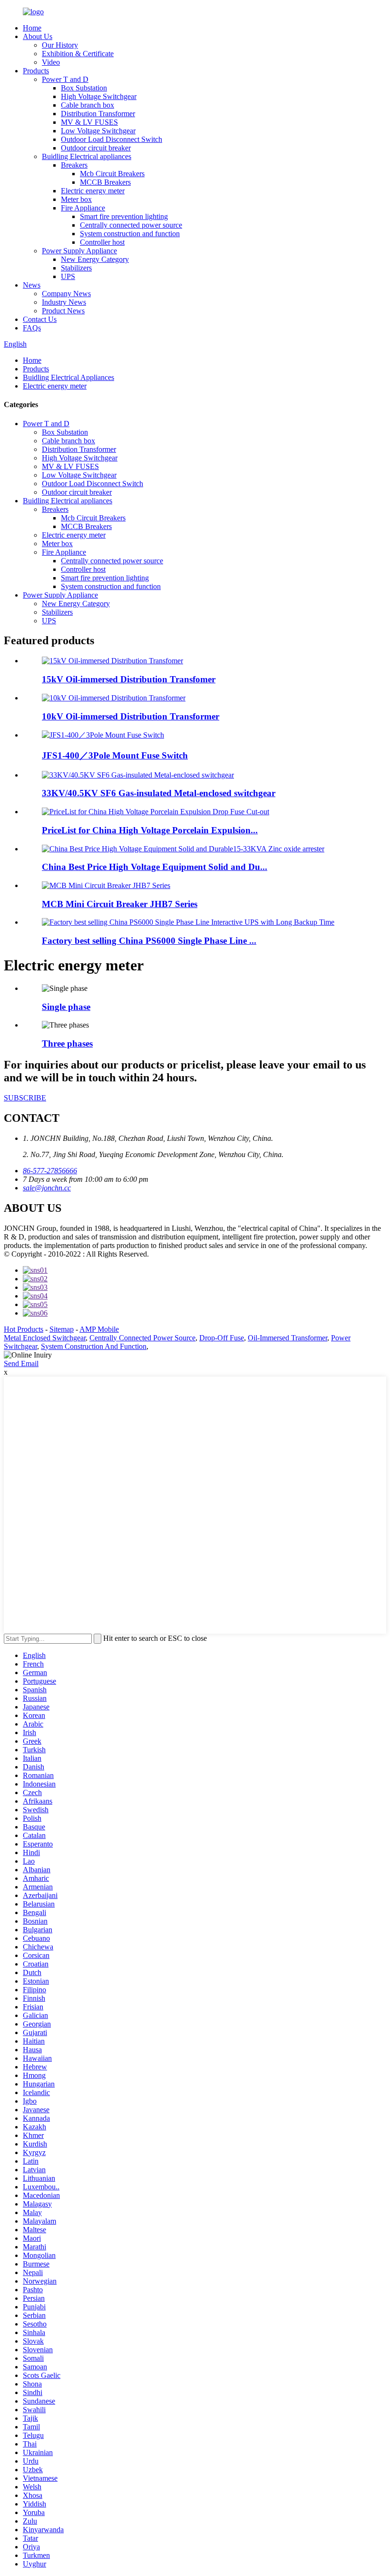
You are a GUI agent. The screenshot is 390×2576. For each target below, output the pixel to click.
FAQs (32, 328)
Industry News (64, 302)
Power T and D (65, 79)
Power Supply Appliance (79, 251)
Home (32, 28)
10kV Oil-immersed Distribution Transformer (131, 716)
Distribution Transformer (98, 114)
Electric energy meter (93, 191)
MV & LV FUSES (89, 122)
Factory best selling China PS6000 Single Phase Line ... (149, 941)
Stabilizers (76, 268)
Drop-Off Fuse (222, 1338)
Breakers (74, 165)
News (32, 285)
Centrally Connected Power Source (142, 1338)
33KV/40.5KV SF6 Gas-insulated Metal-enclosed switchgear (159, 793)
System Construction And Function (94, 1346)
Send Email (21, 1363)
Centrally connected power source (131, 225)
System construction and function (130, 234)
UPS (68, 276)
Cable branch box (88, 105)
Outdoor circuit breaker (96, 148)
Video (51, 62)
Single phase (66, 1007)
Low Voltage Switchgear (98, 131)
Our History (60, 45)
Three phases (67, 1043)
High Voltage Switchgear (99, 96)
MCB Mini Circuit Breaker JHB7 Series (120, 904)
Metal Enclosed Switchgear (45, 1338)
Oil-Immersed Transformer (288, 1338)
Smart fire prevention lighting (124, 216)
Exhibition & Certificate (78, 54)
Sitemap (62, 1329)
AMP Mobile (99, 1329)
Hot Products (24, 1329)
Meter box (76, 199)
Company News (66, 294)
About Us (38, 36)
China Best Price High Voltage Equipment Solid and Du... (155, 867)
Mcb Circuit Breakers (112, 174)
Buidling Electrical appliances (87, 156)
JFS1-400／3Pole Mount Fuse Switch (115, 755)
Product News (63, 311)
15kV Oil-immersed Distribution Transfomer (129, 679)
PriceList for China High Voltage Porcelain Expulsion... (150, 830)
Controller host (102, 242)
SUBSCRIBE (25, 1098)
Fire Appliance (83, 208)
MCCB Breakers (105, 182)
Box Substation (84, 88)
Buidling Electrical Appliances (68, 377)
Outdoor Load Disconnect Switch (112, 139)
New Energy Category (95, 259)
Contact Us (40, 319)
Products (36, 71)
